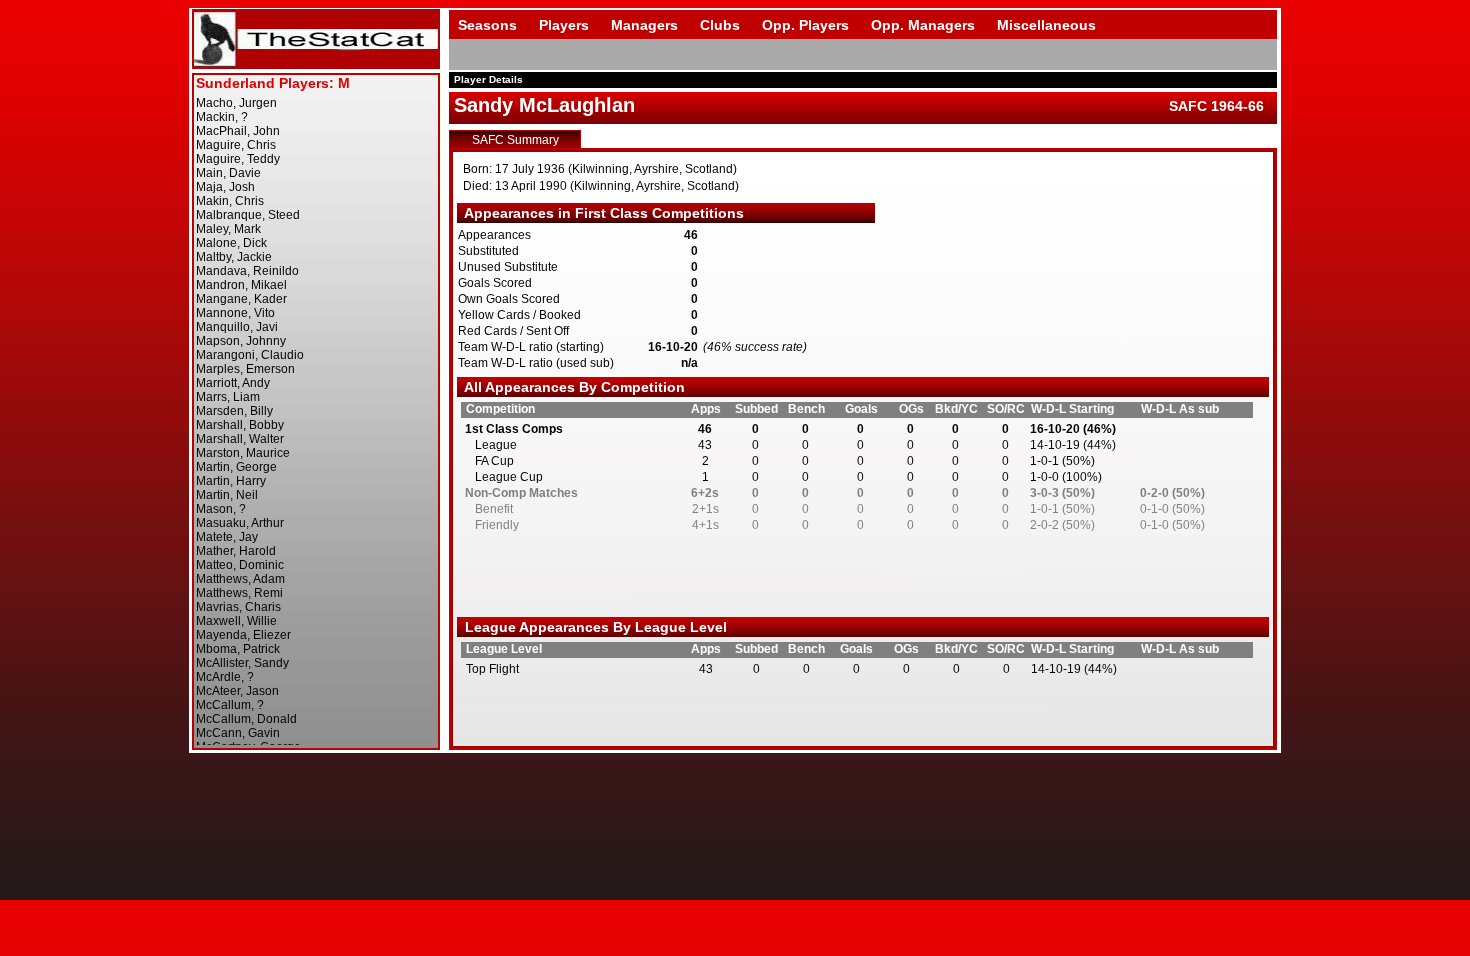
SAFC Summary (515, 140)
